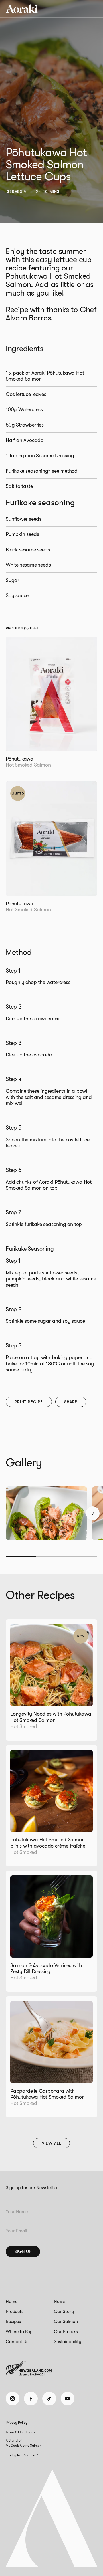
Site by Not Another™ (22, 2455)
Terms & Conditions (20, 2432)
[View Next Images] (93, 1513)
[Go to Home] (22, 9)
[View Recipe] (51, 1680)
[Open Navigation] (92, 9)
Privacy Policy (17, 2423)
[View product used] (51, 707)
